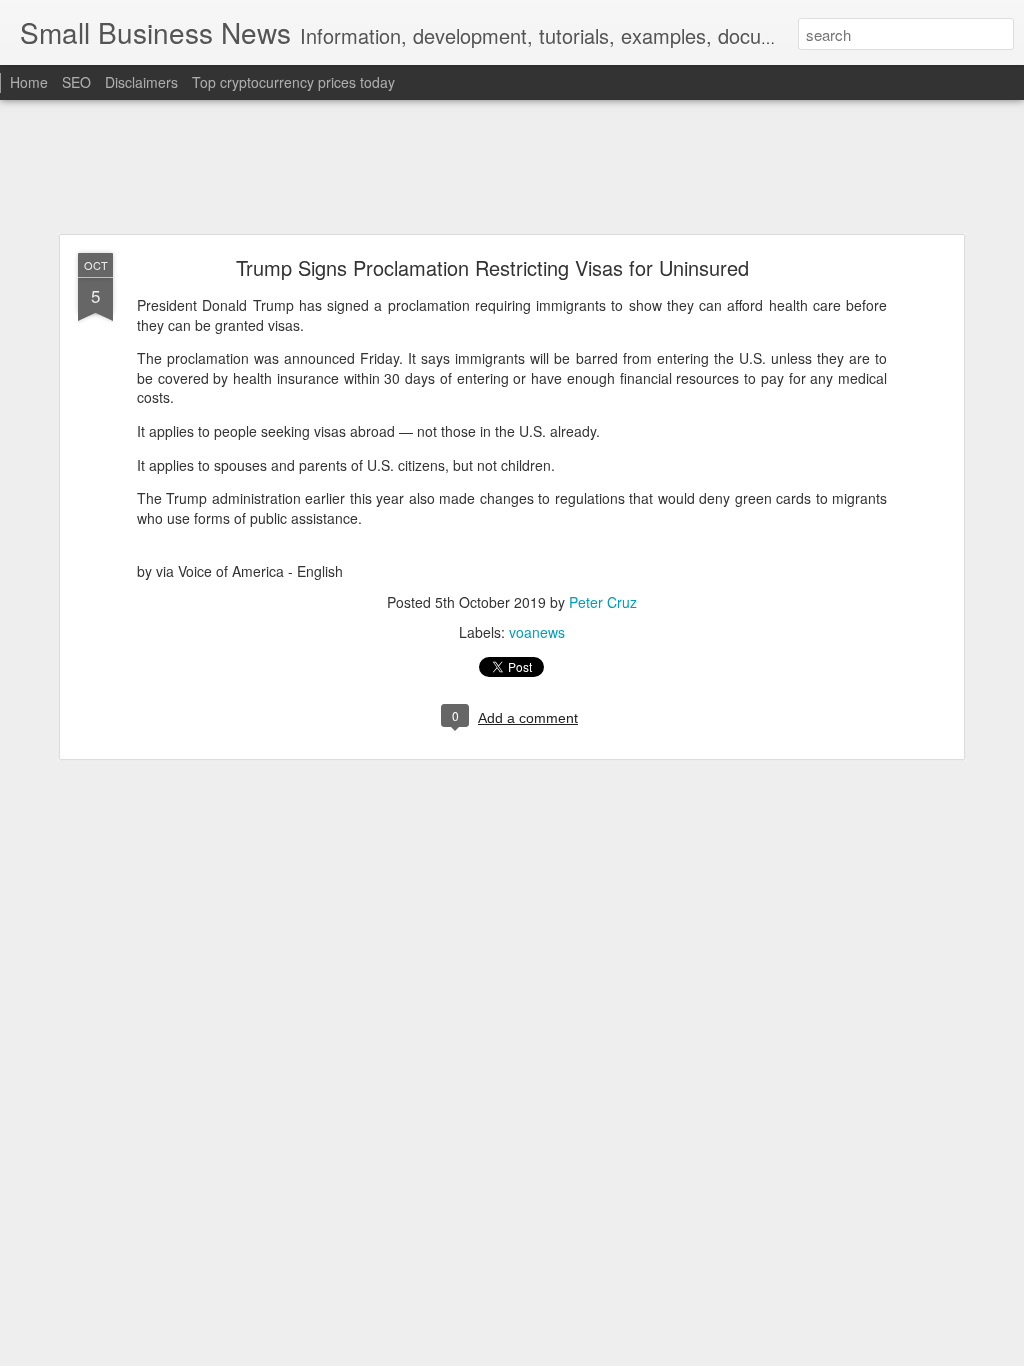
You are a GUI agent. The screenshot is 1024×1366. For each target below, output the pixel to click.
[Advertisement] (512, 168)
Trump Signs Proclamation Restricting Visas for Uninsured (492, 267)
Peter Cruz (603, 602)
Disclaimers (141, 82)
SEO (76, 82)
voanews (537, 632)
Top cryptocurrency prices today (293, 82)
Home (29, 82)
